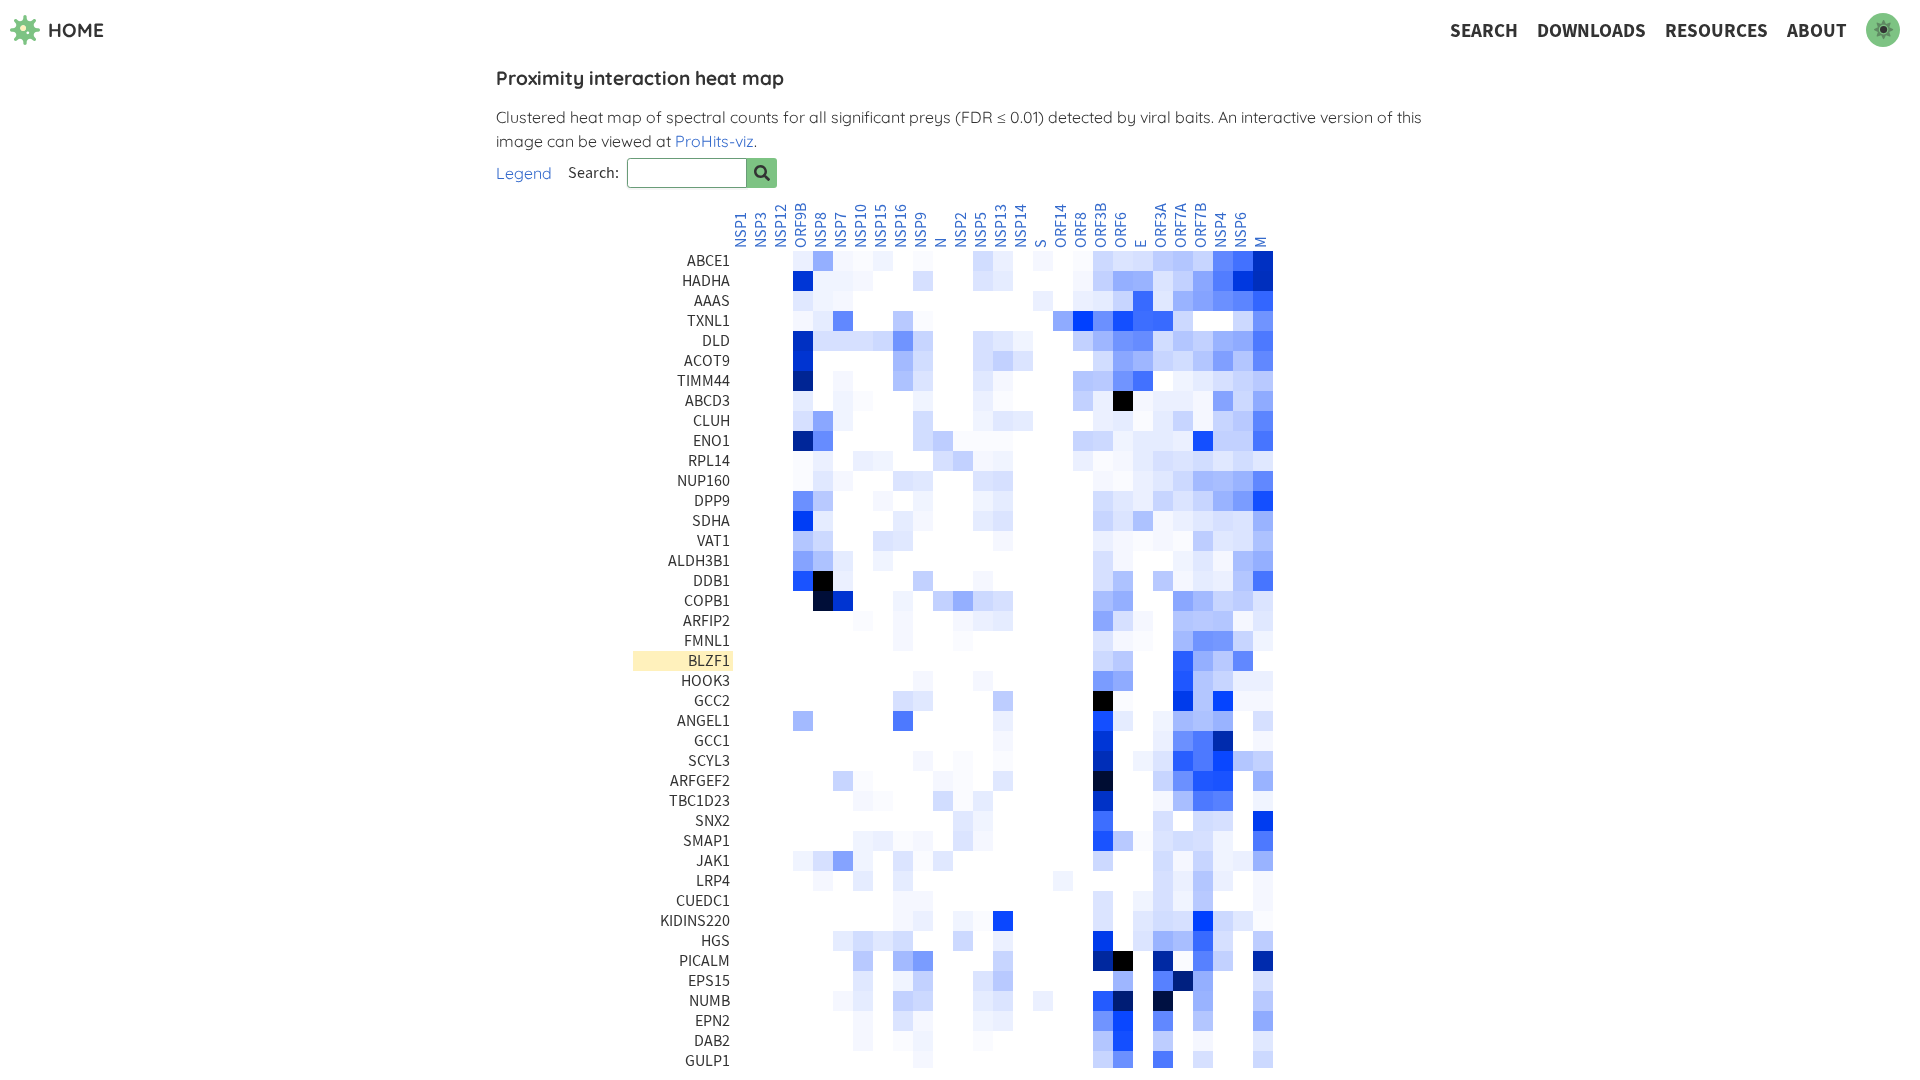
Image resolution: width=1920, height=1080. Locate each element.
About (1817, 30)
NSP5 (981, 230)
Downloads (1591, 30)
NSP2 (961, 230)
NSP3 (761, 230)
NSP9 (921, 230)
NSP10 (861, 226)
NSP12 (781, 226)
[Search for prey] (762, 173)
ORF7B (1201, 225)
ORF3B (1101, 225)
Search (1484, 30)
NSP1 (741, 230)
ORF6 (1121, 230)
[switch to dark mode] (1883, 30)
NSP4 (1221, 230)
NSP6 (1241, 230)
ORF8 (1081, 230)
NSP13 (1001, 226)
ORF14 (1061, 226)
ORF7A (1181, 225)
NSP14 (1021, 226)
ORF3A (1161, 225)
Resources (1716, 30)
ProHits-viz (714, 141)
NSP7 (841, 230)
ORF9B (801, 225)
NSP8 (821, 230)
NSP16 (901, 226)
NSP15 (881, 226)
